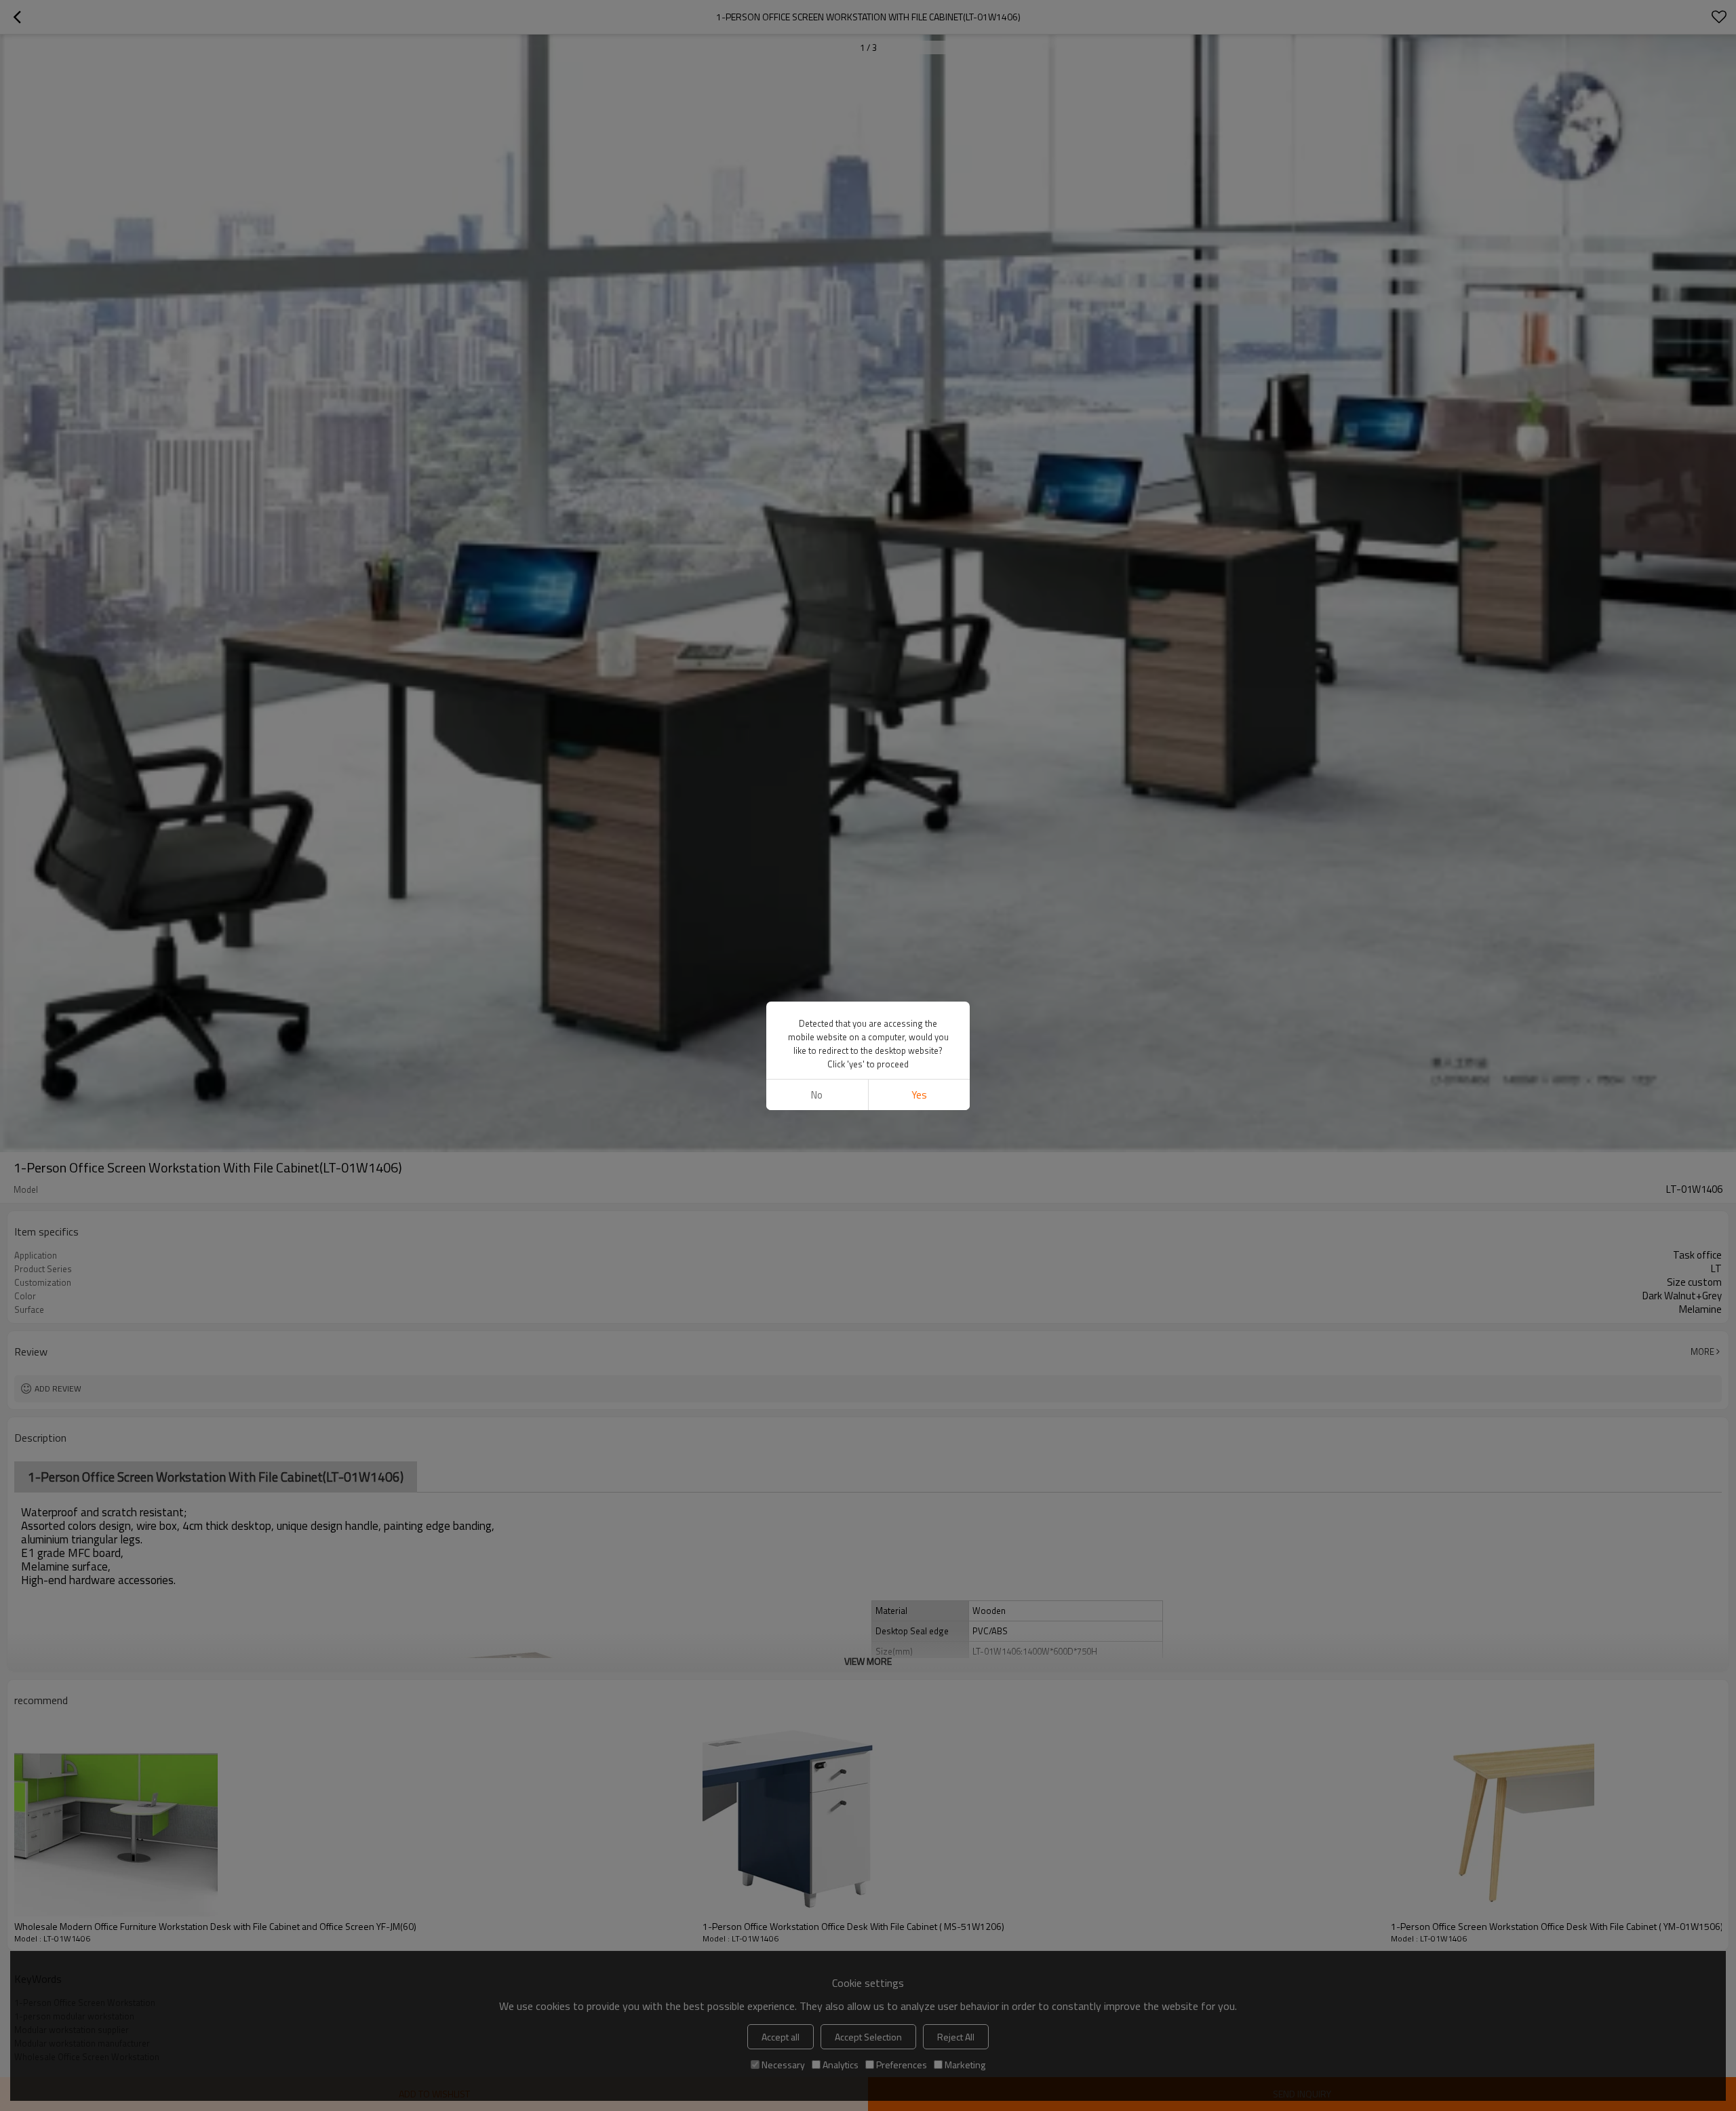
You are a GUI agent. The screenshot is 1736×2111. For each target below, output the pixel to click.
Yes (919, 1095)
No (817, 1095)
